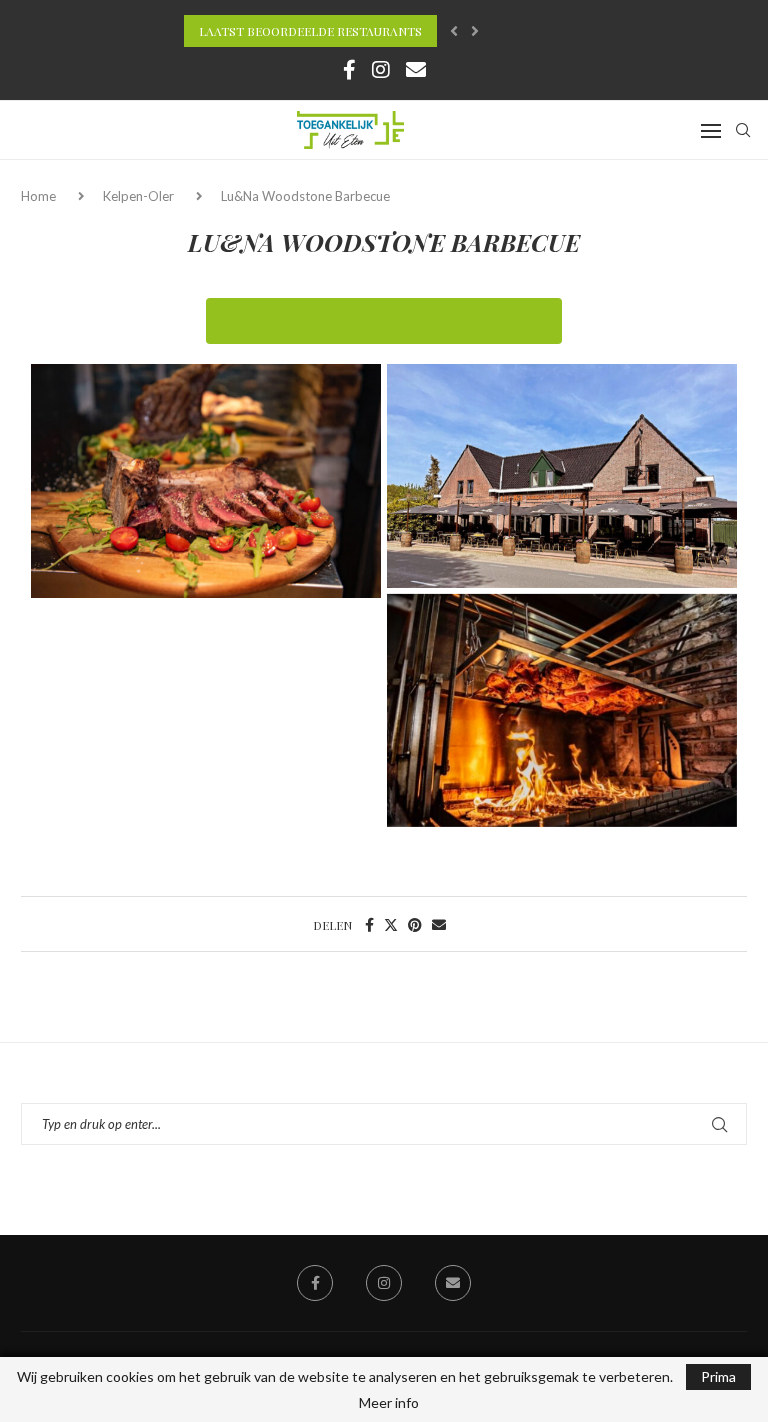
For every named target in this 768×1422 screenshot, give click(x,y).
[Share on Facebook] (369, 924)
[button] (454, 31)
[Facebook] (349, 69)
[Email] (416, 69)
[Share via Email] (439, 924)
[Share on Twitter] (391, 924)
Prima (718, 1376)
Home (40, 196)
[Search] (743, 130)
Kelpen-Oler (138, 196)
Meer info (389, 1403)
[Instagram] (381, 69)
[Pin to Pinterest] (415, 924)
